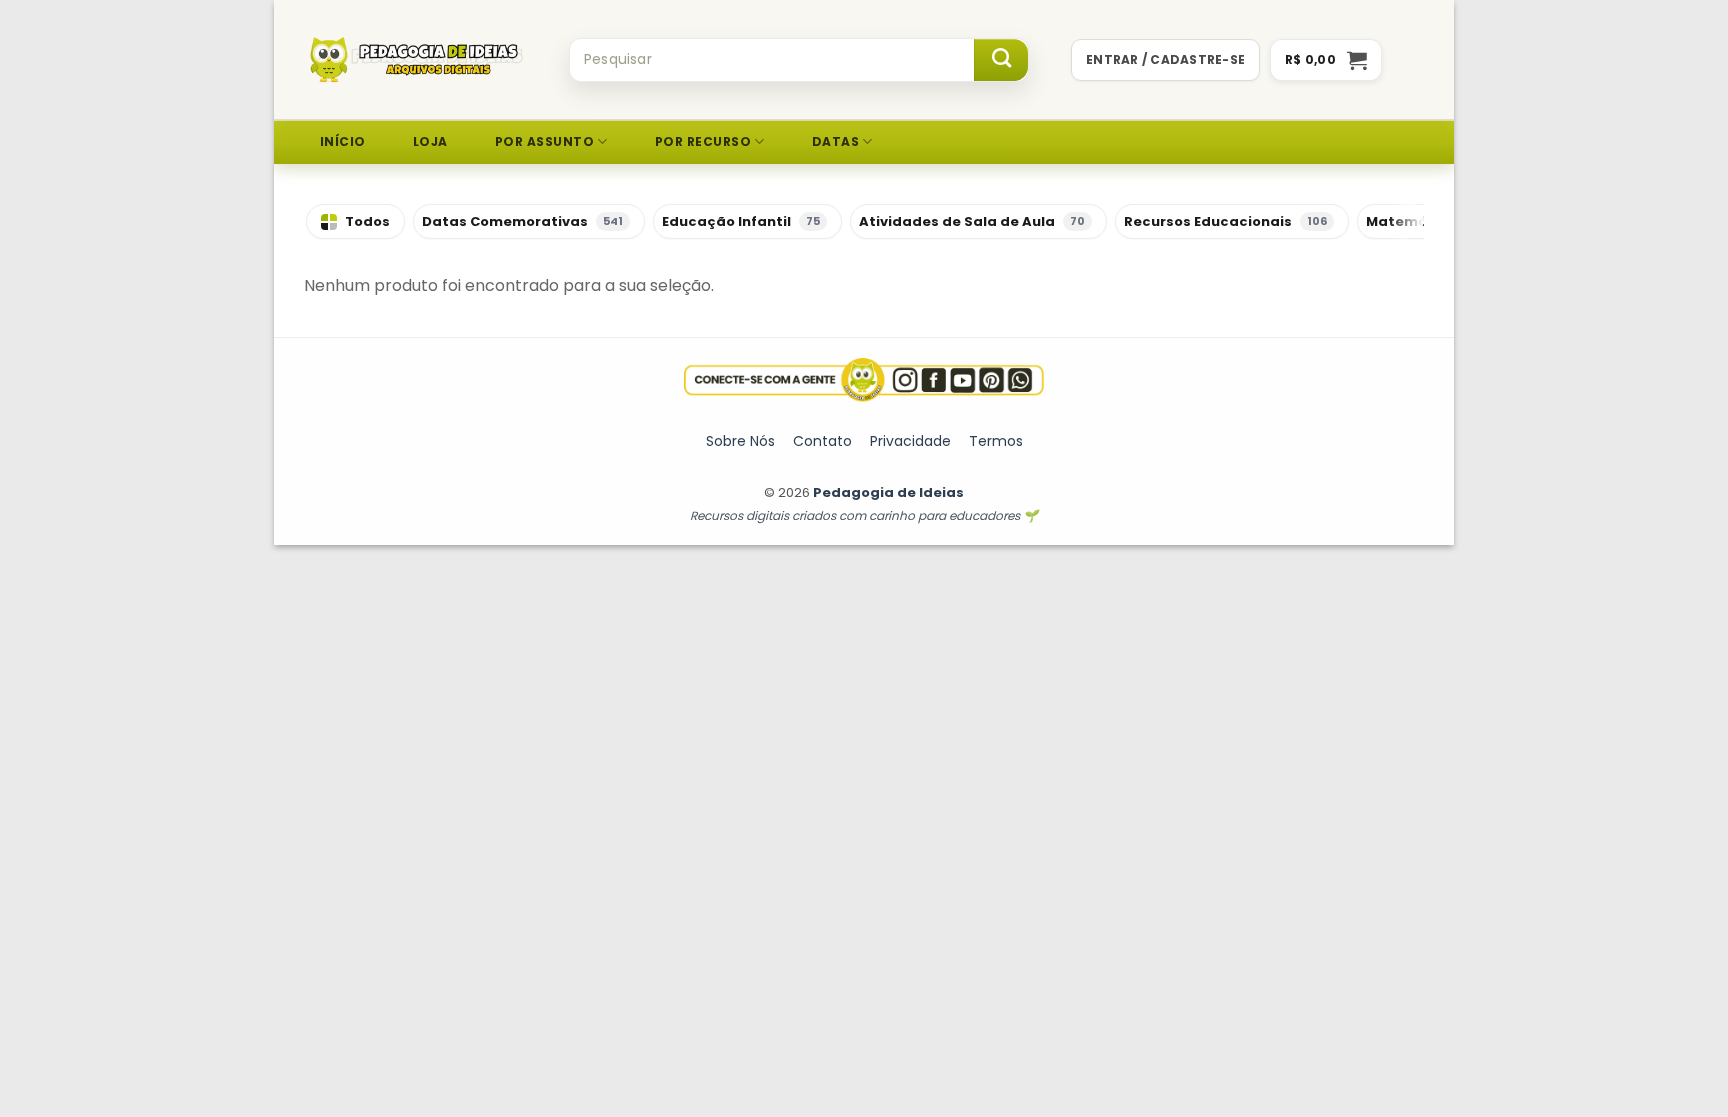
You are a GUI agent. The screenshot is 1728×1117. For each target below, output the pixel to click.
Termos (996, 441)
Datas (835, 141)
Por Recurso (703, 141)
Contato (822, 441)
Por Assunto (544, 141)
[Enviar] (1001, 60)
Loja (430, 141)
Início (343, 141)
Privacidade (910, 441)
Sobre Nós (740, 441)
